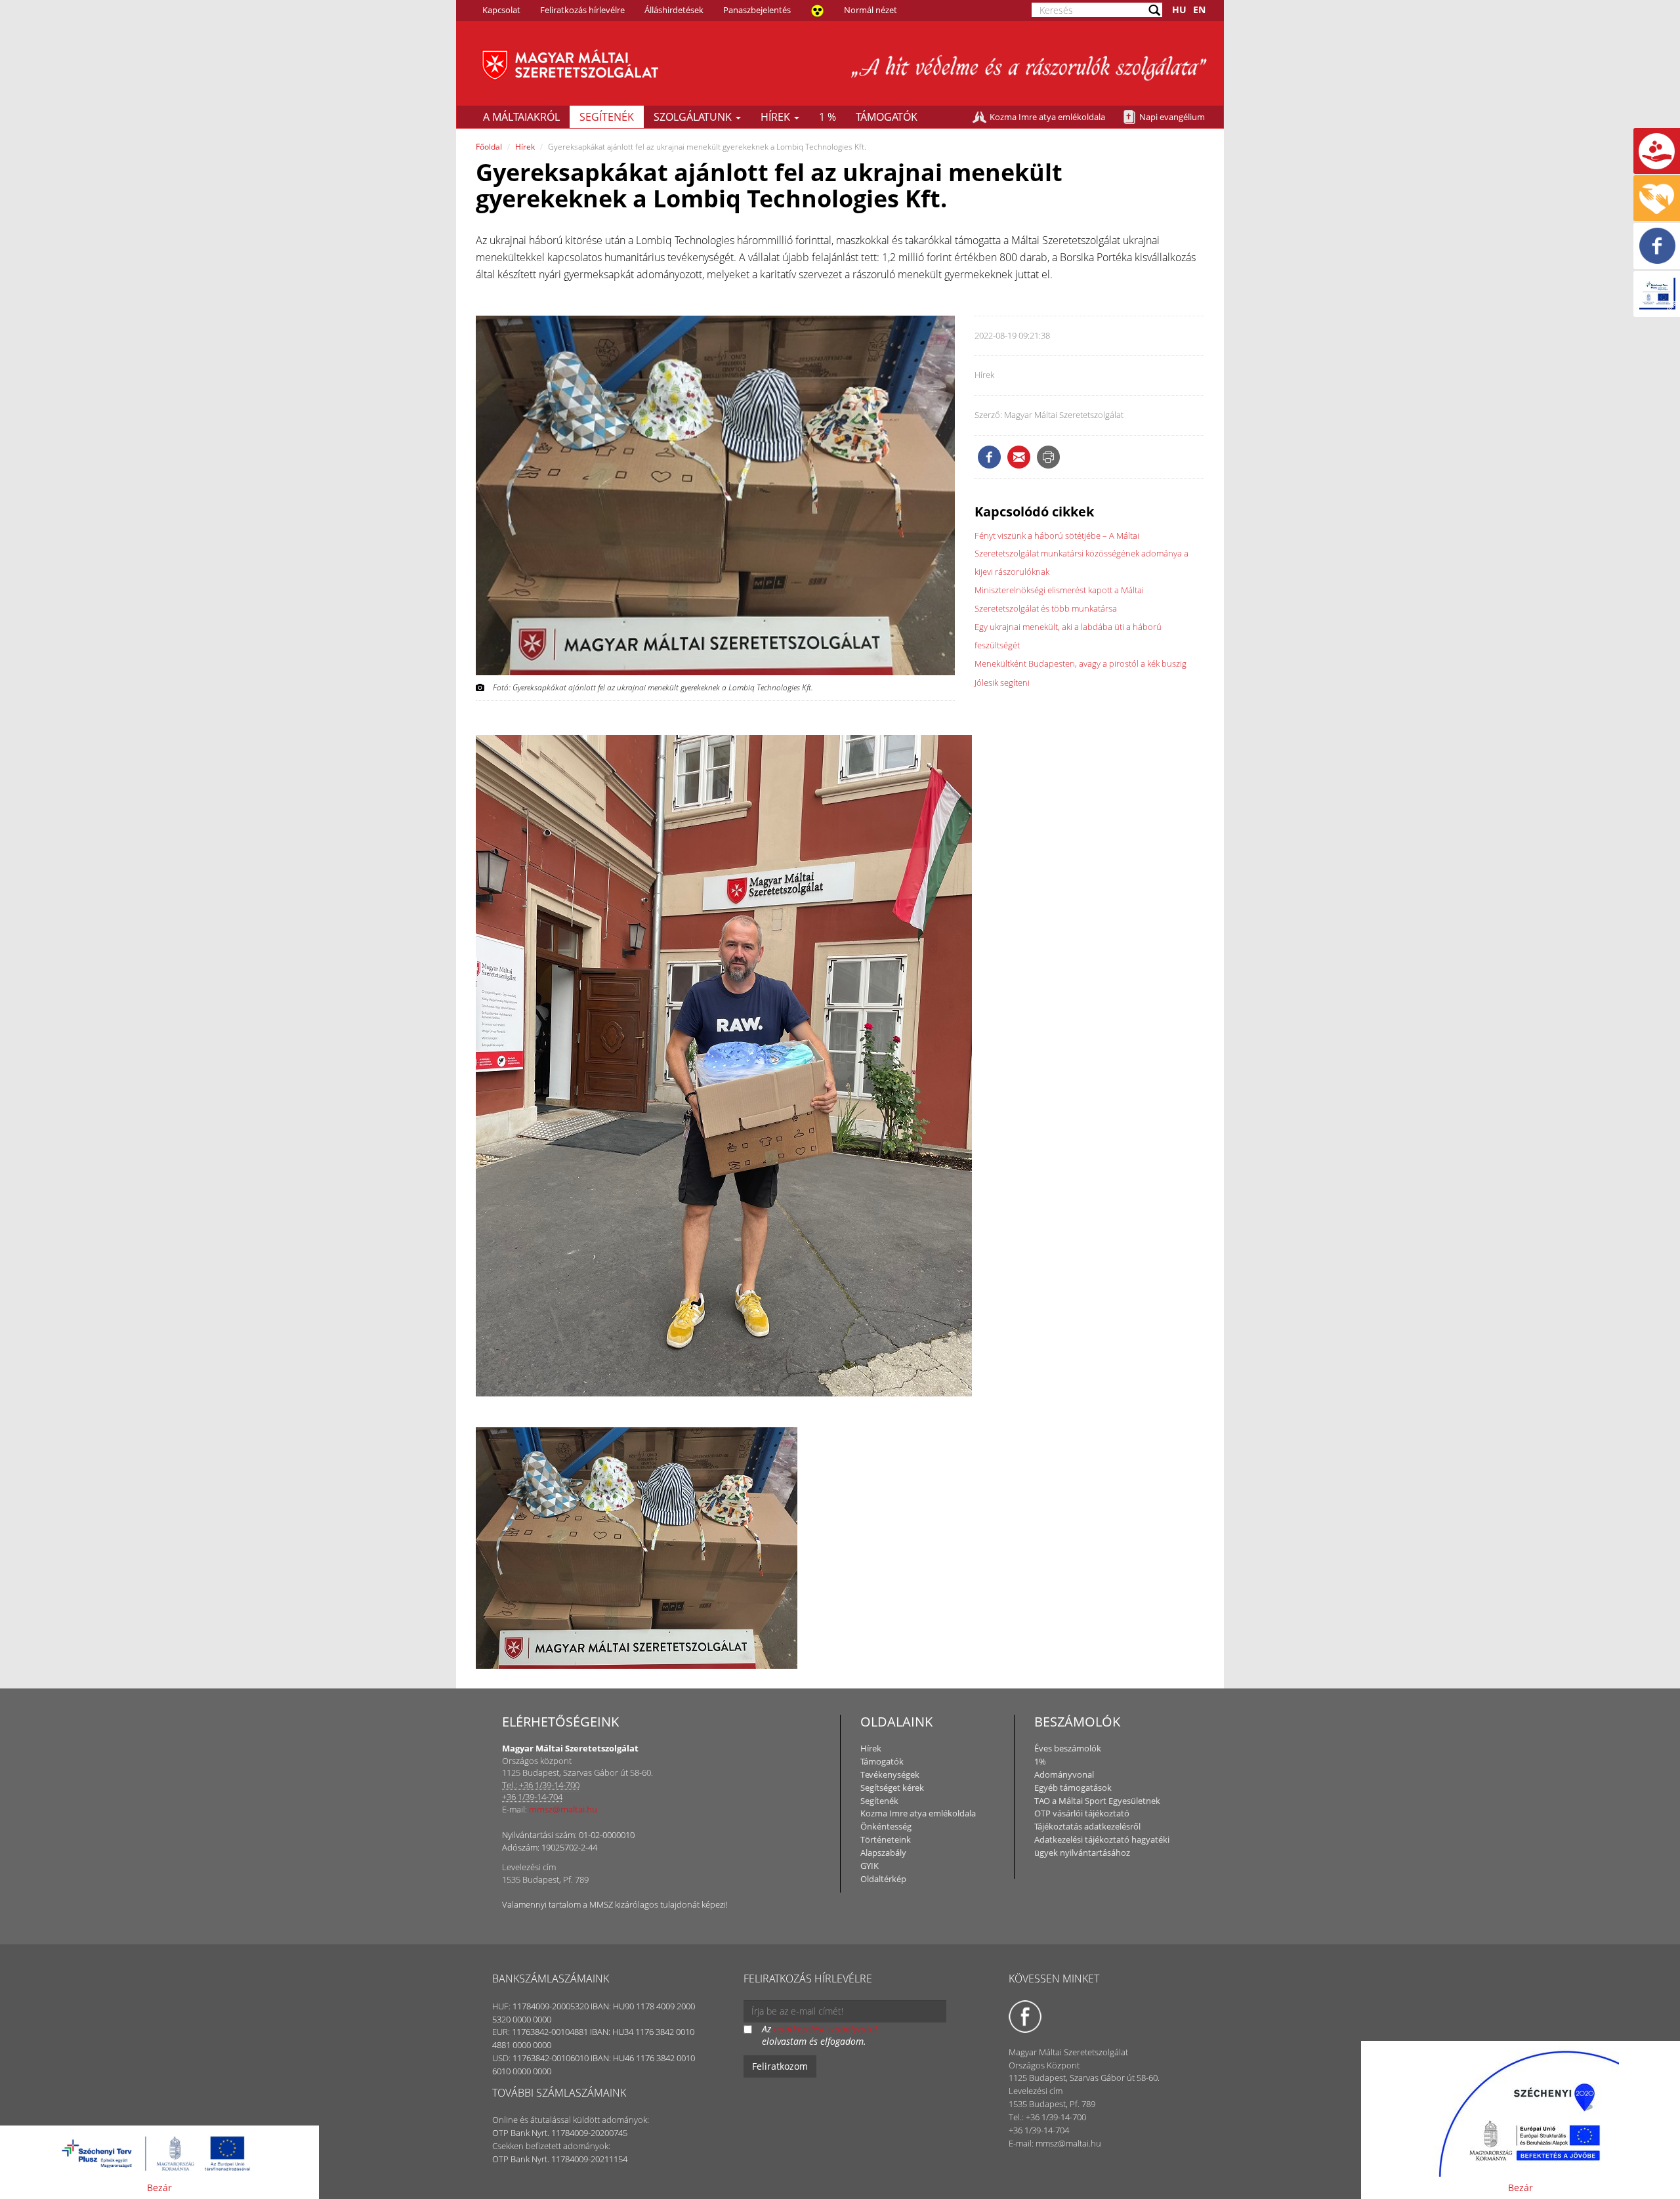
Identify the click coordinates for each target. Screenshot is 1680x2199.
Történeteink (886, 1839)
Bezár (159, 2188)
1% (1040, 1761)
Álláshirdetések (674, 10)
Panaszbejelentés (757, 10)
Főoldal (489, 147)
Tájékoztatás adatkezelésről (1087, 1826)
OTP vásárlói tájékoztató (1082, 1813)
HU (1179, 10)
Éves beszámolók (1068, 1748)
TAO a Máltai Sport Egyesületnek (1097, 1801)
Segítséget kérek (892, 1788)
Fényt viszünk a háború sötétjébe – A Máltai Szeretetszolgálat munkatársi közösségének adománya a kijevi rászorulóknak (1081, 554)
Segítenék (607, 117)
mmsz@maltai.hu (563, 1809)
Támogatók (887, 117)
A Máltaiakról (521, 117)
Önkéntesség (886, 1826)
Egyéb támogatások (1073, 1788)
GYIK (870, 1866)
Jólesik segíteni (1002, 682)
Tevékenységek (890, 1774)
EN (1199, 10)
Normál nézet (871, 10)
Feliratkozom (780, 2066)
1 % (828, 117)
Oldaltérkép (883, 1879)
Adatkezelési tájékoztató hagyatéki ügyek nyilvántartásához (1102, 1846)
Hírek (777, 117)
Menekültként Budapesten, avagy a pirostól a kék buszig (1081, 663)
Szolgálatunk (694, 117)
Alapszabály (883, 1853)
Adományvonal (1064, 1774)
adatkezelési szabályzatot (826, 2029)
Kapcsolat (501, 10)
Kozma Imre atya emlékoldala (1047, 117)
